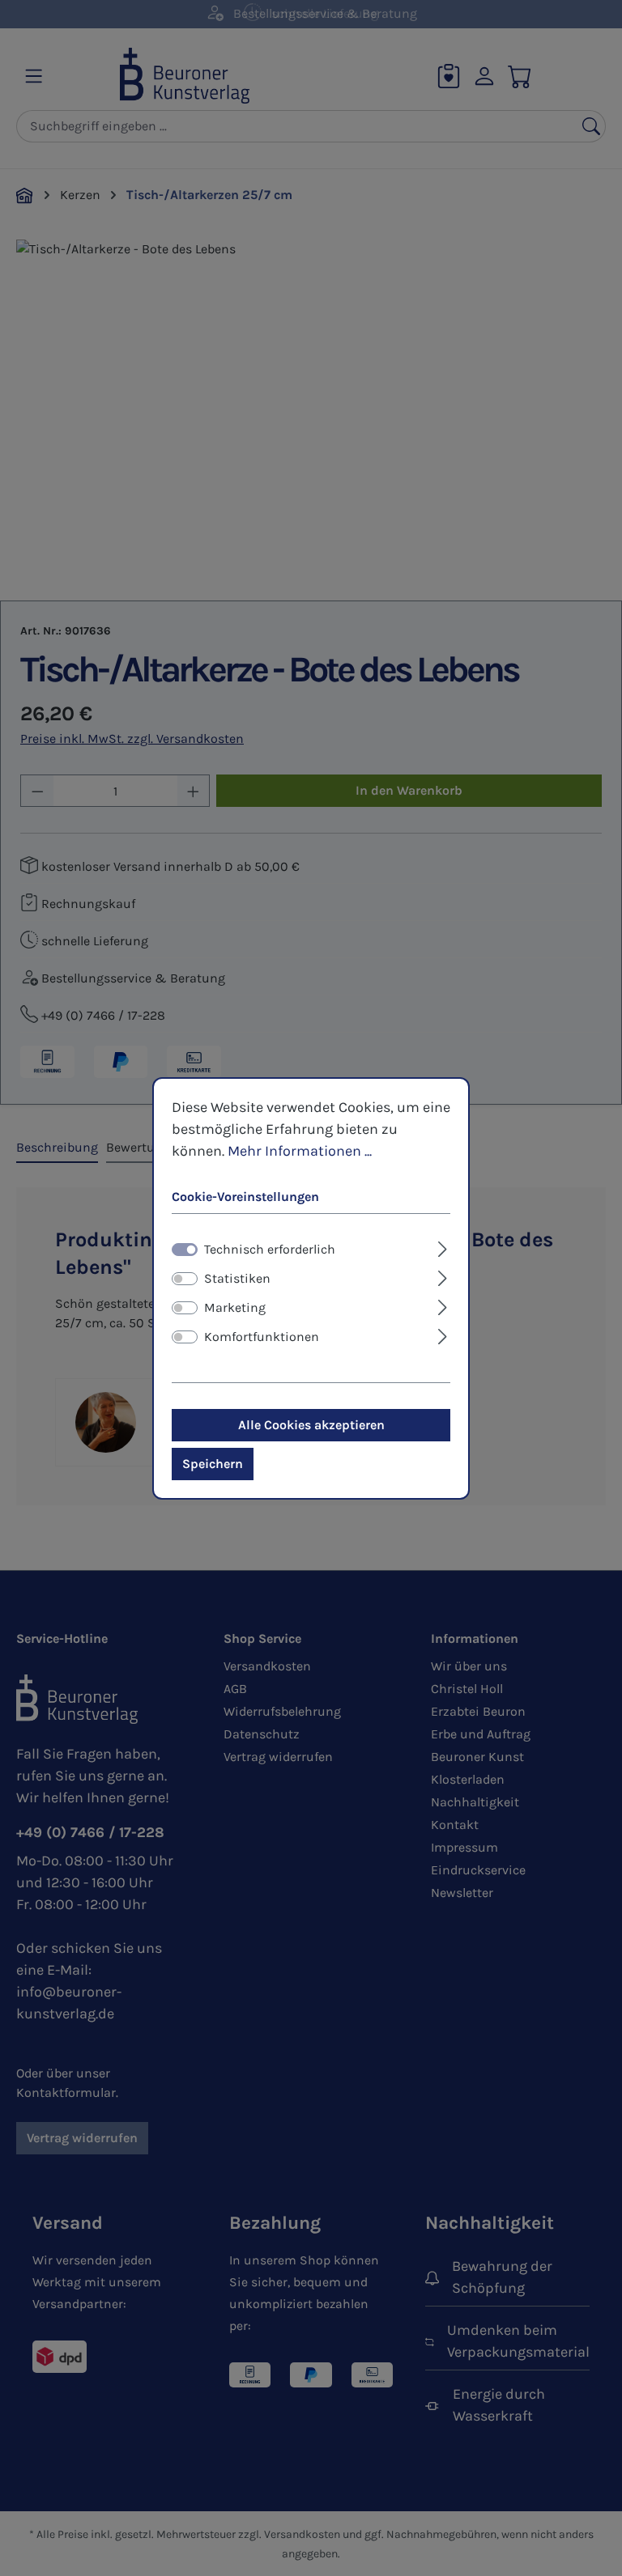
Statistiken (237, 1278)
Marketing (235, 1307)
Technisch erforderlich (270, 1249)
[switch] (185, 1279)
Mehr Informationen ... (300, 1150)
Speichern (213, 1464)
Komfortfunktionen (262, 1337)
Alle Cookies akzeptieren (311, 1425)
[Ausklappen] (443, 1247)
